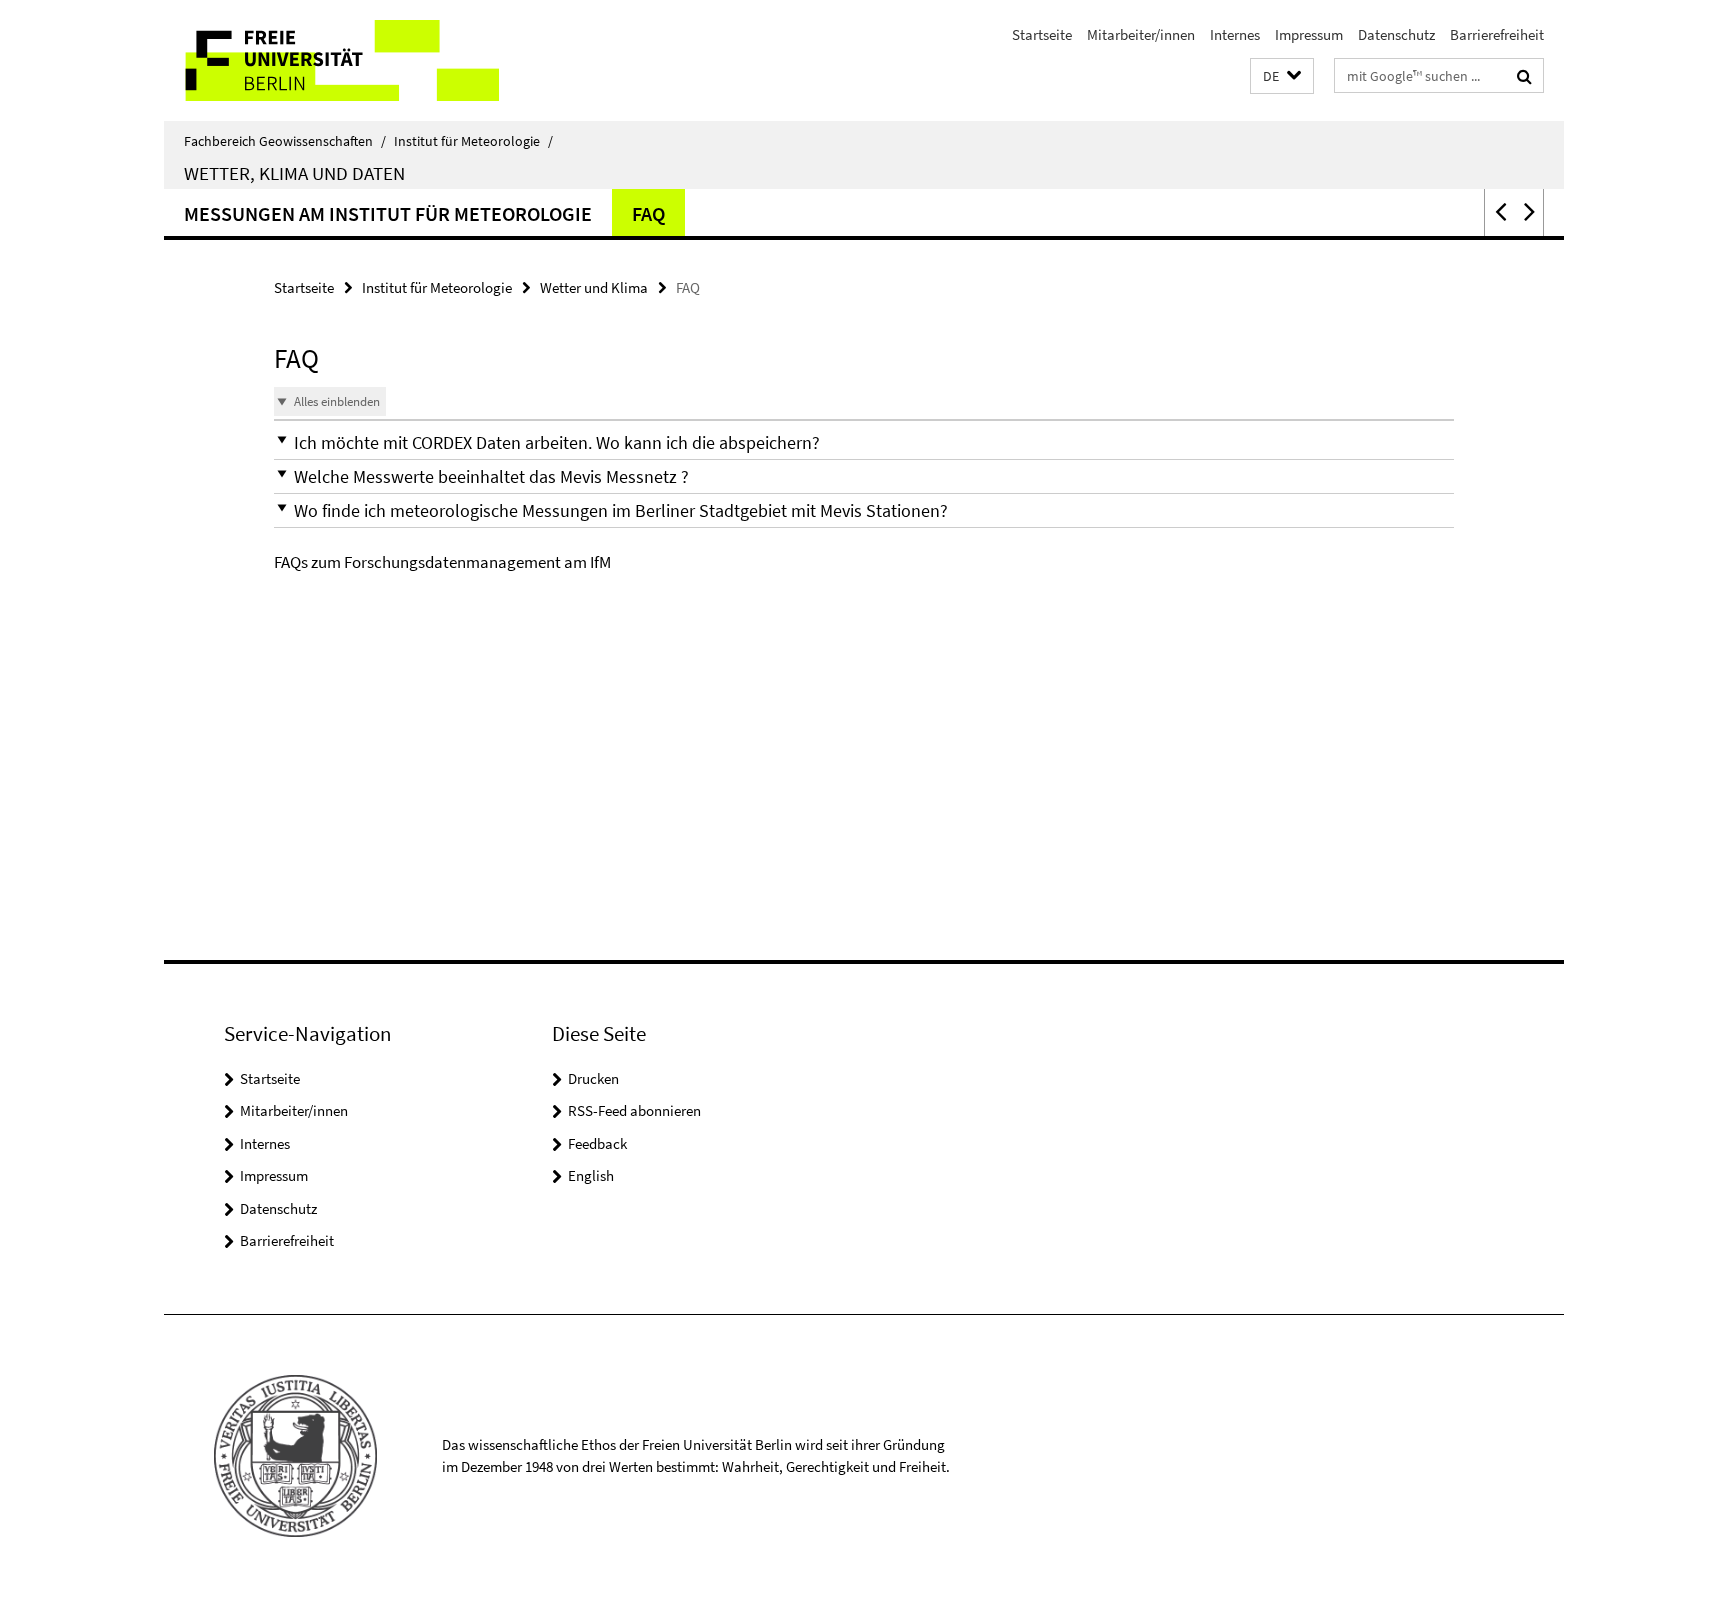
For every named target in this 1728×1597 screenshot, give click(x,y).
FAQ (648, 213)
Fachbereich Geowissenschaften (285, 141)
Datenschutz (1396, 34)
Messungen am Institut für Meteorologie (388, 213)
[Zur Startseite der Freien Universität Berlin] (331, 60)
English (591, 1175)
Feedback (597, 1143)
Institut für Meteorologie (473, 141)
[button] (1282, 76)
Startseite (1042, 34)
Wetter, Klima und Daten (294, 173)
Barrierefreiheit (1497, 34)
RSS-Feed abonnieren (634, 1110)
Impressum (1309, 34)
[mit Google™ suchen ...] (1524, 76)
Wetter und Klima (594, 287)
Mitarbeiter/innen (1141, 34)
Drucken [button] (593, 1078)
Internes (1235, 34)
